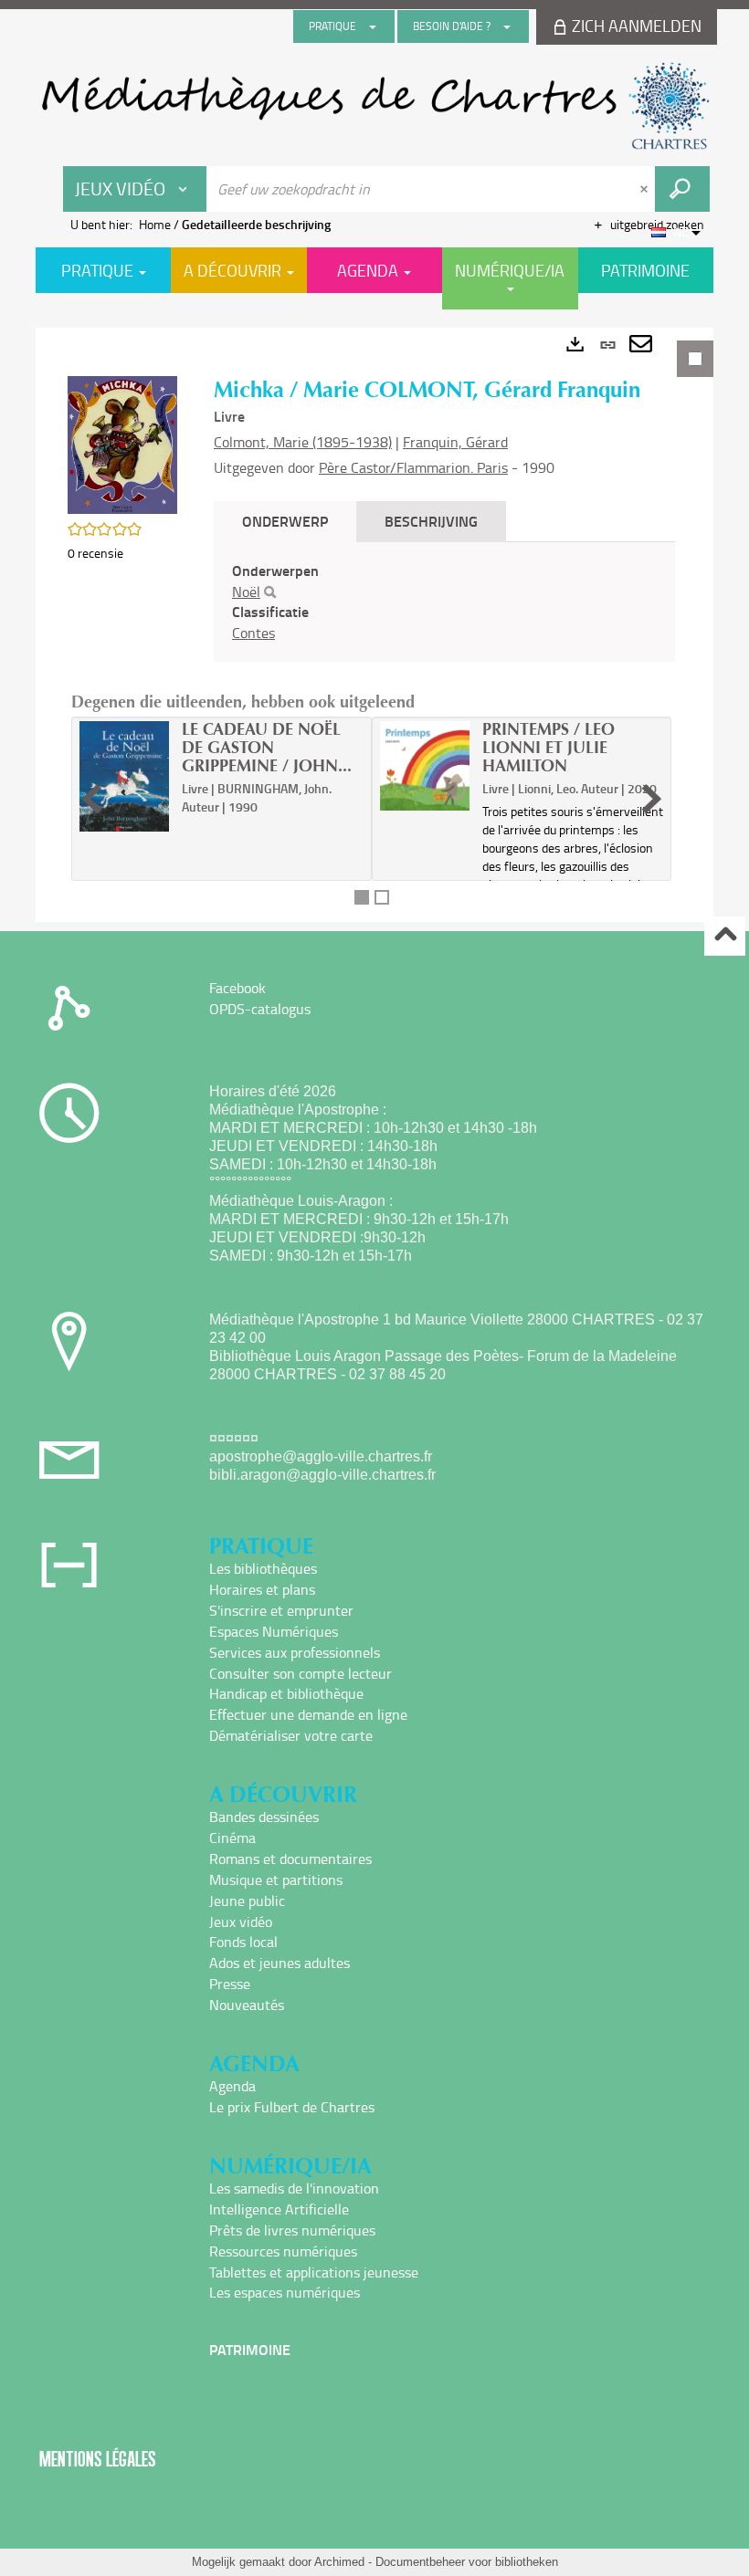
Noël (246, 592)
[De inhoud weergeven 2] (382, 897)
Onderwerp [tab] (285, 521)
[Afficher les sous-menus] (373, 26)
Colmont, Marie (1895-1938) (303, 442)
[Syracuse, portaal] (374, 106)
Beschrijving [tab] (431, 521)
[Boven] (725, 936)
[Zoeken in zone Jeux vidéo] (682, 189)
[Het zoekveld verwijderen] (646, 189)
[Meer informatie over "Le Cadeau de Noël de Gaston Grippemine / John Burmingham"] (124, 776)
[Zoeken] (270, 592)
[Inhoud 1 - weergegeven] (362, 897)
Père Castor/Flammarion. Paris (413, 467)
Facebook (237, 988)
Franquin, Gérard (455, 442)
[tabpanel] (374, 625)
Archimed (339, 2562)
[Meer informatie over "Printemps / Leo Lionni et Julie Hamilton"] (425, 766)
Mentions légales (98, 2459)
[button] (122, 443)
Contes (253, 633)
